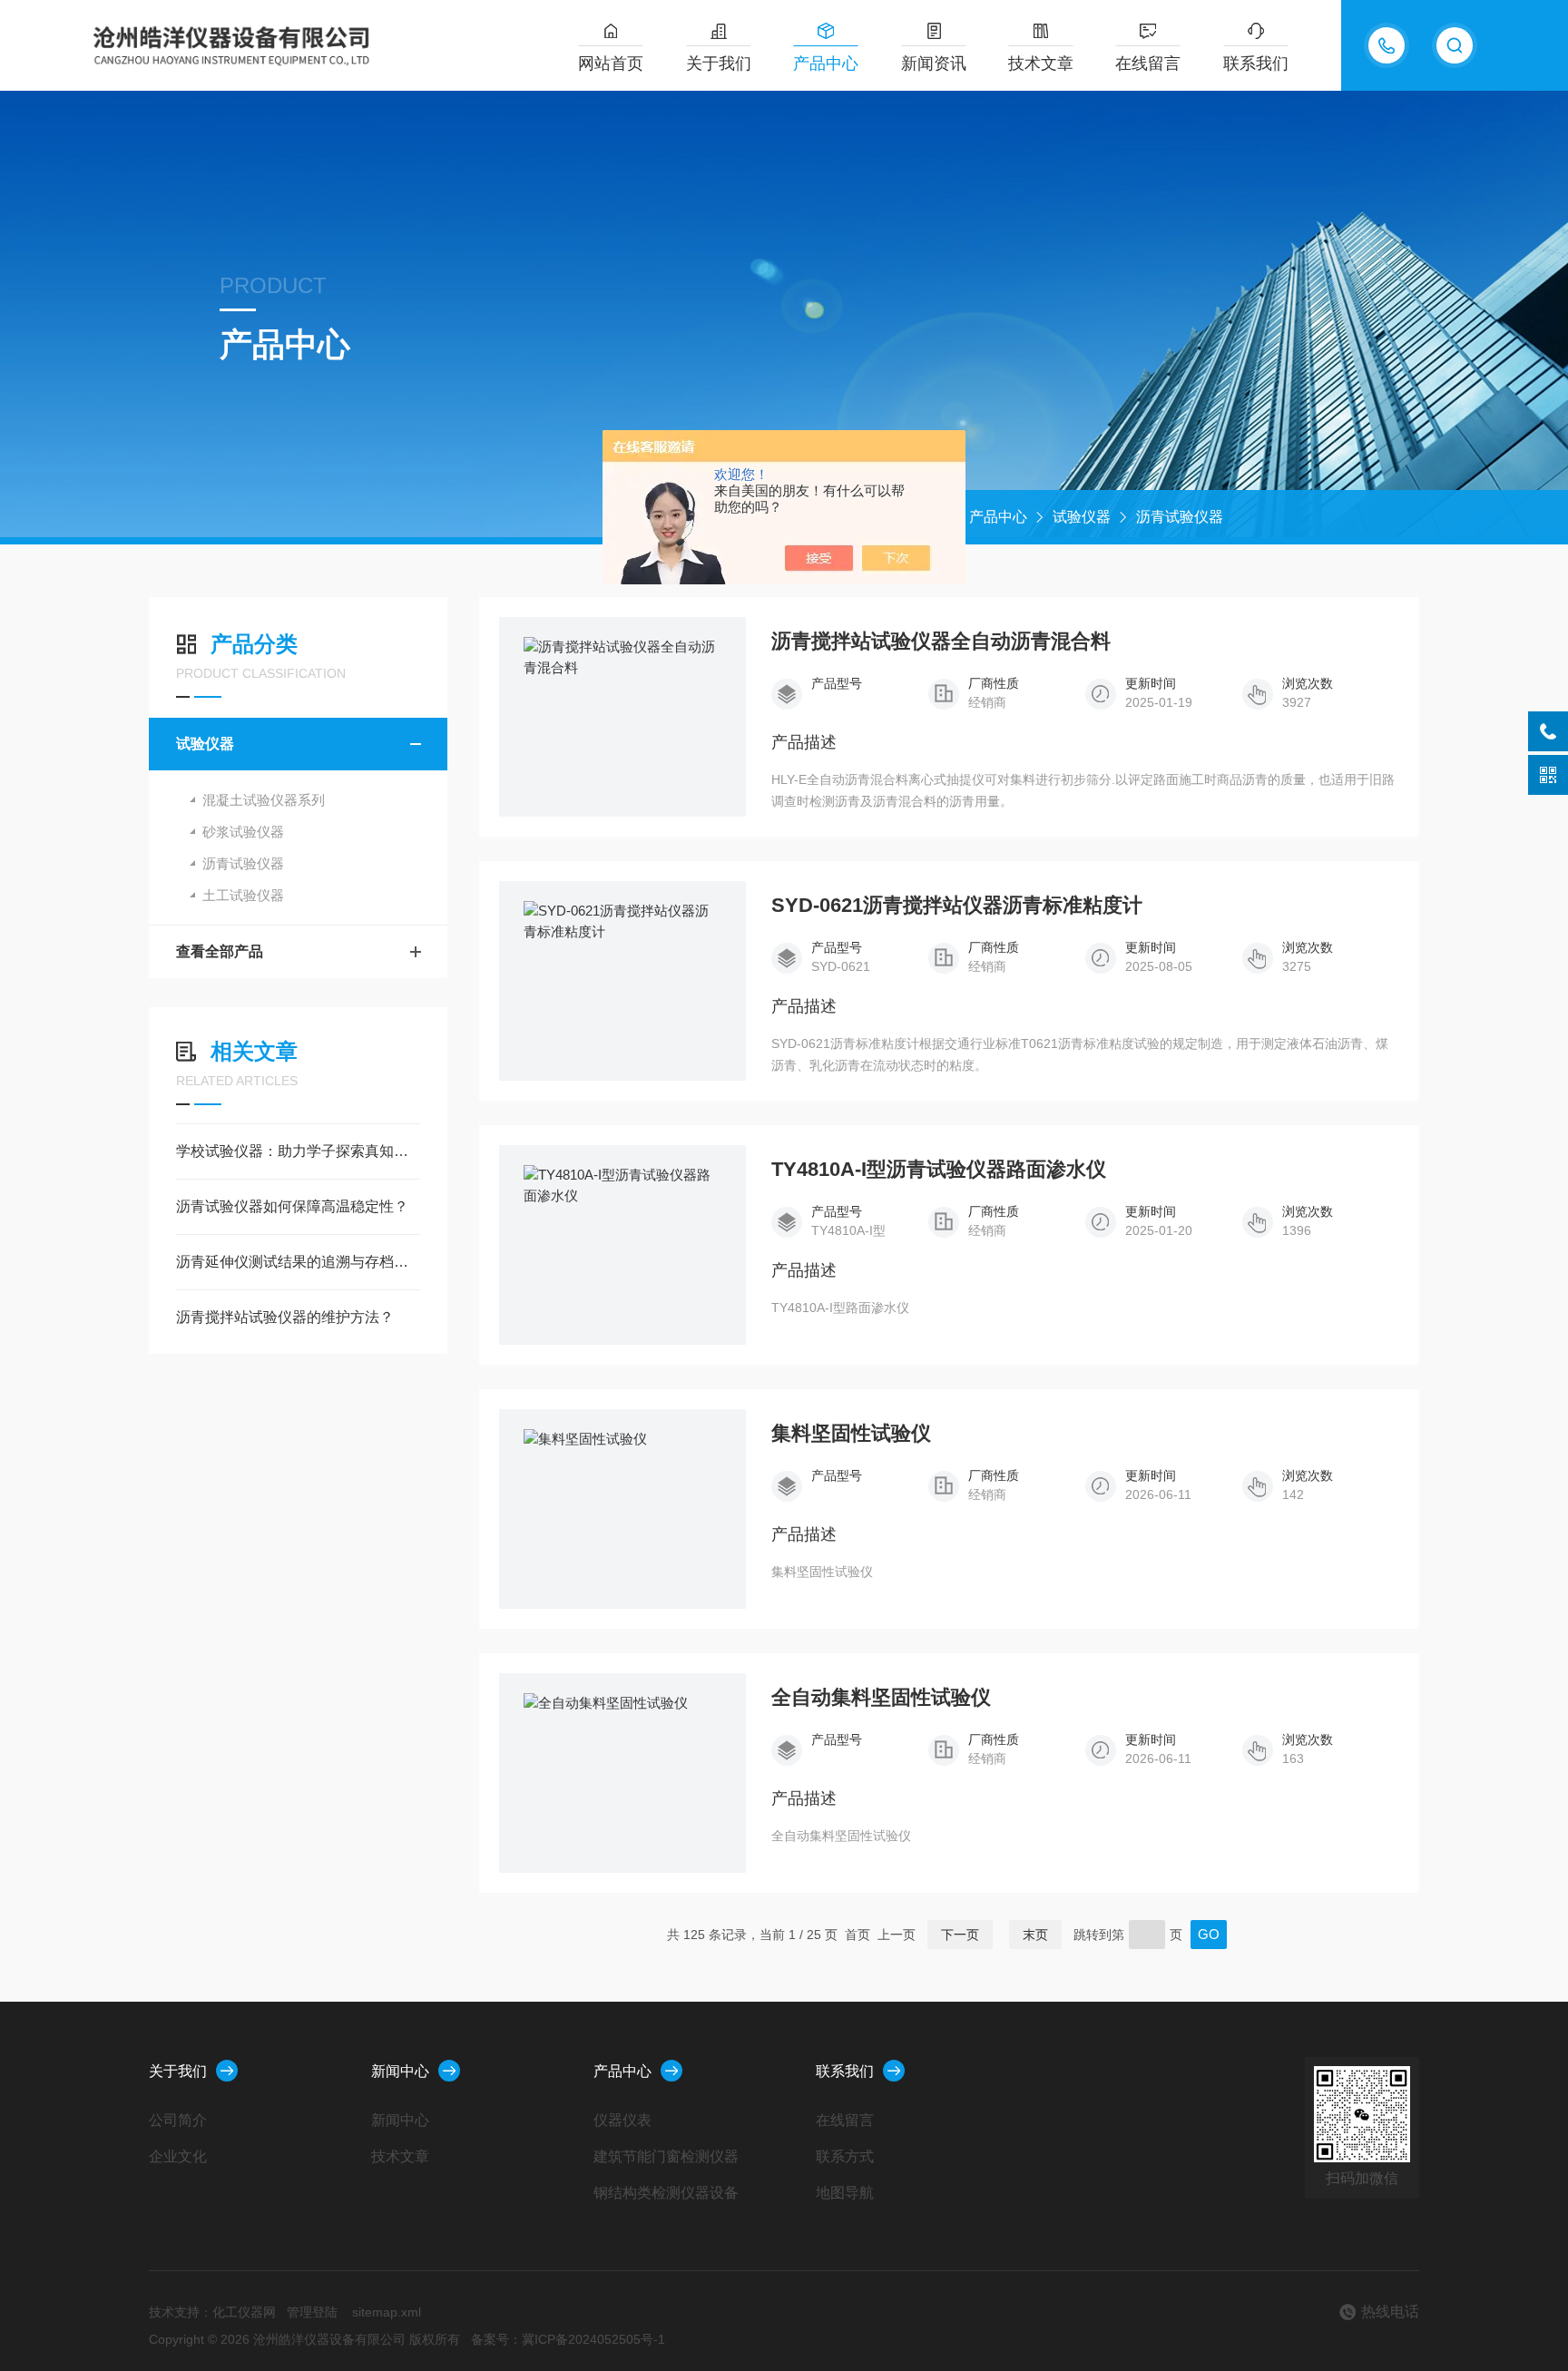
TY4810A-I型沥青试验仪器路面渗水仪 (939, 1170)
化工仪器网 (244, 2312)
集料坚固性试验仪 (851, 1434)
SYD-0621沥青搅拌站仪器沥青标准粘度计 (957, 906)
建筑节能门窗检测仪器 (666, 2156)
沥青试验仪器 (1180, 517)
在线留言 (1148, 64)
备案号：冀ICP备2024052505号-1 (568, 2339)
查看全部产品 (220, 951)
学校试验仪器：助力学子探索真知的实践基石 (298, 1151)
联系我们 (1256, 64)
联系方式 (845, 2156)
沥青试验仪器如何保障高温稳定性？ (292, 1206)
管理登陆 (312, 2312)
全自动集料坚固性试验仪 (881, 1698)
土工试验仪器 (243, 895)
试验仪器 (1082, 517)
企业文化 (178, 2156)
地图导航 (845, 2193)
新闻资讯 (934, 64)
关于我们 (719, 64)
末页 (1035, 1935)
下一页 (960, 1935)
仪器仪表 (622, 2120)
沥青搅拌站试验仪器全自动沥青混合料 (941, 642)
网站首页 (611, 64)
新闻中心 (400, 2071)
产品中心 (826, 64)
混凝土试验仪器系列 (264, 800)
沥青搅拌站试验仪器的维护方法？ (285, 1317)
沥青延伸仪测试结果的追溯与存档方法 (298, 1262)
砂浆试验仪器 (243, 832)
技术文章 (1041, 64)
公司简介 (178, 2120)
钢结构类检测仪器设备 (666, 2193)
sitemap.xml (387, 2312)
